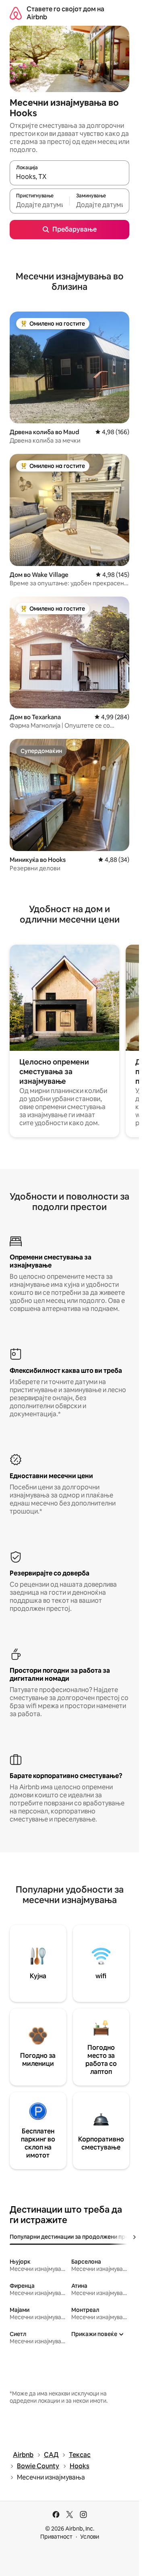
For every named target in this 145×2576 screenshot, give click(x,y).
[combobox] (69, 176)
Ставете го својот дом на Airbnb (65, 13)
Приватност (56, 2537)
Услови (90, 2537)
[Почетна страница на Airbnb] (16, 13)
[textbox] (39, 205)
